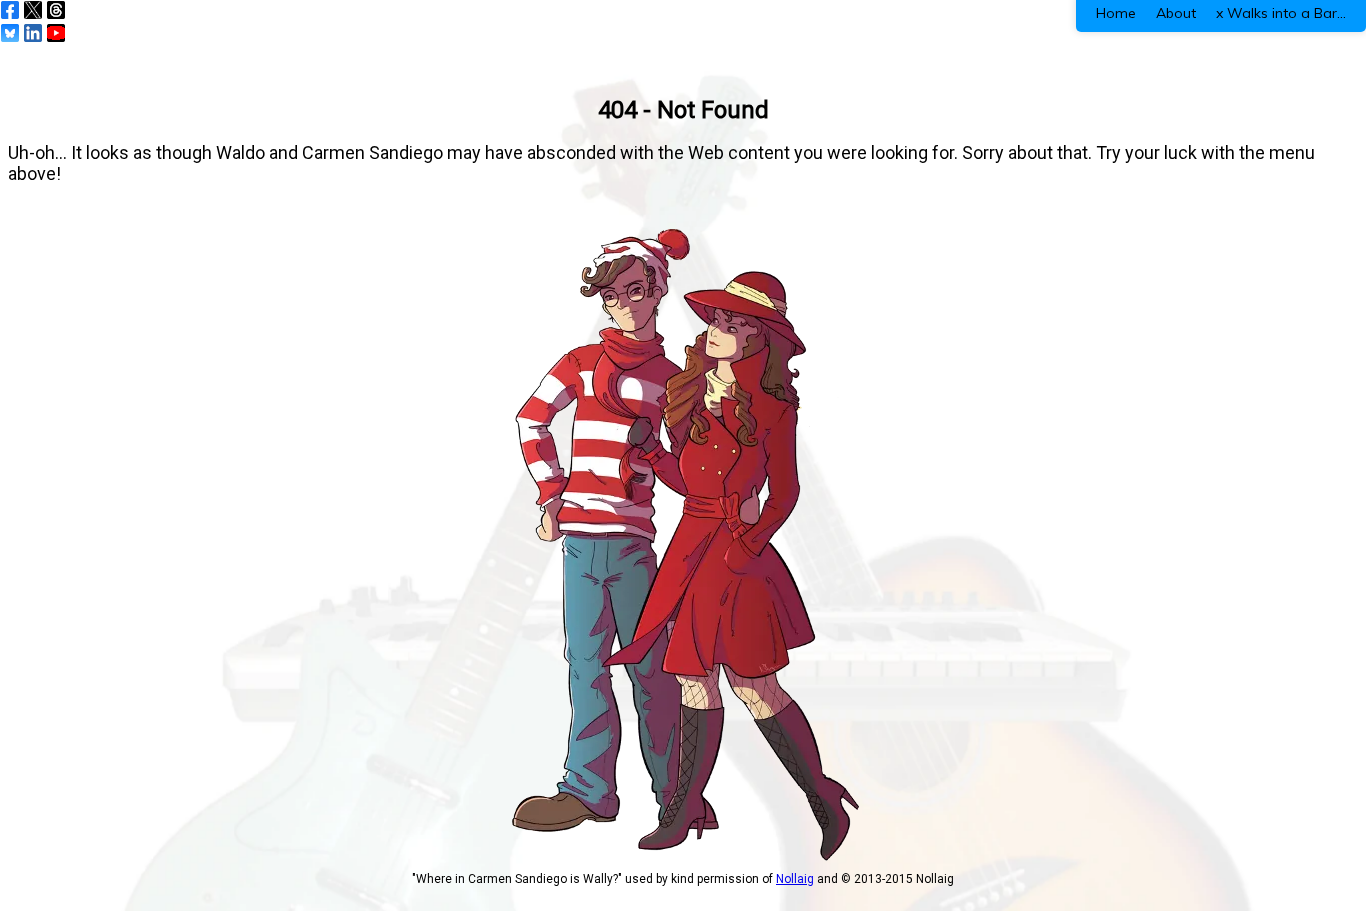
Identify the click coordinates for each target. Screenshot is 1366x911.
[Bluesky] (10, 33)
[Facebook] (10, 10)
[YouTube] (56, 33)
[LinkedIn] (33, 33)
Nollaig (795, 879)
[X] (33, 10)
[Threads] (56, 10)
